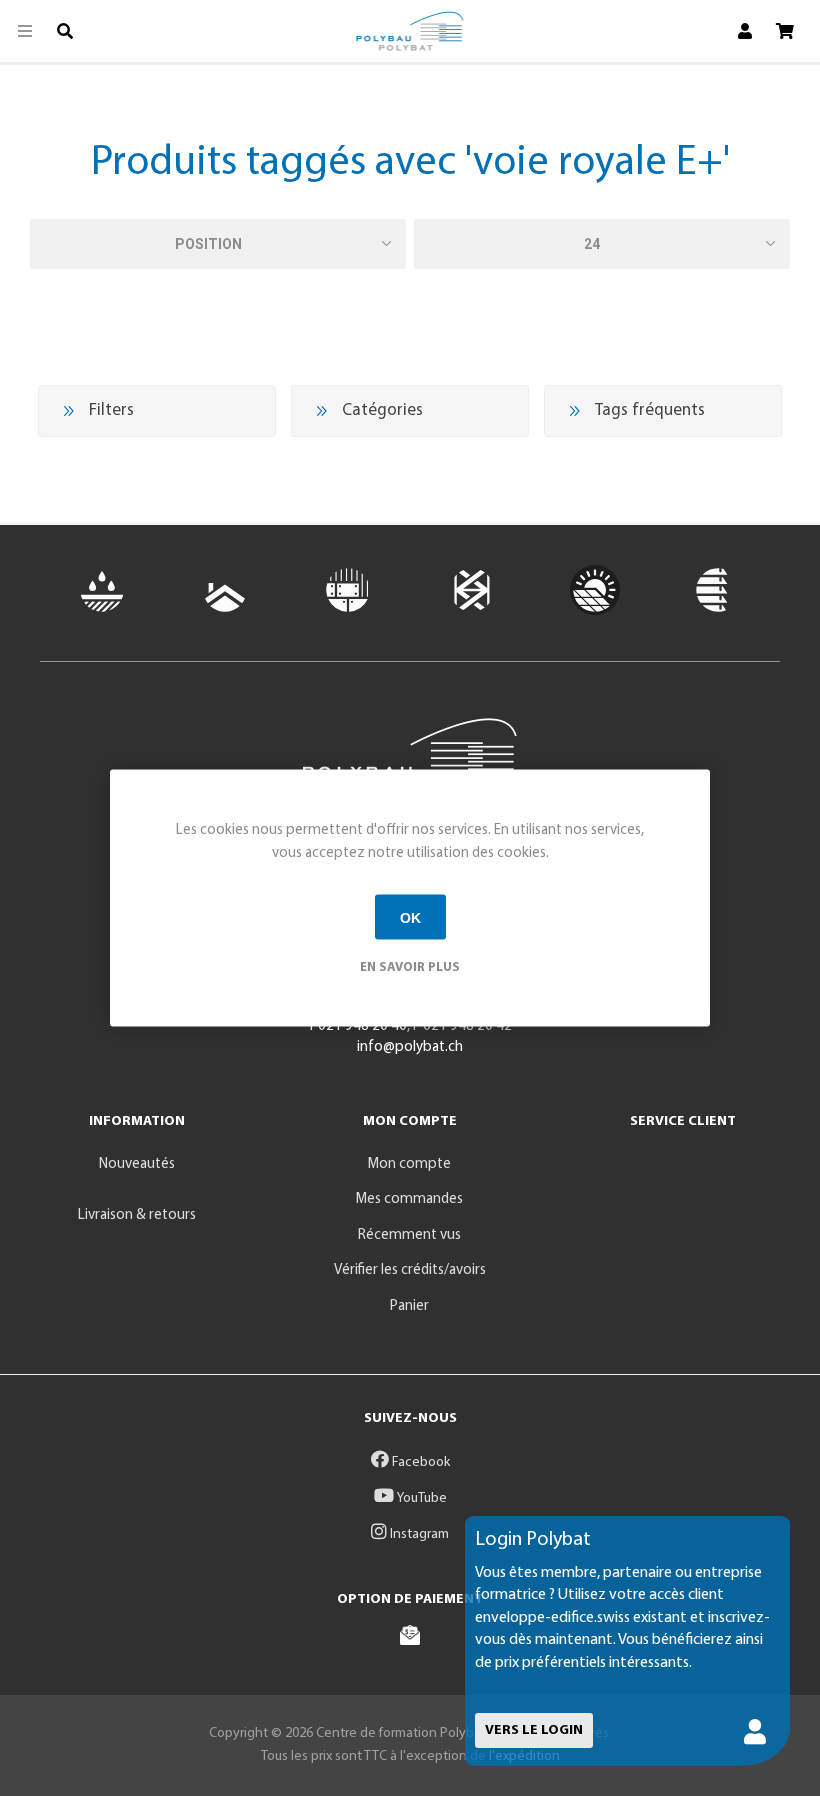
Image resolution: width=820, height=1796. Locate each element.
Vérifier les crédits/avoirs (410, 1270)
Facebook (419, 1462)
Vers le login (534, 1730)
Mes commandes (409, 1199)
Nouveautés (137, 1164)
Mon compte (409, 1164)
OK (410, 917)
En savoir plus (410, 967)
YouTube (420, 1498)
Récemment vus (409, 1235)
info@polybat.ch (410, 1047)
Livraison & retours (137, 1215)
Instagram (418, 1534)
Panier (409, 1306)
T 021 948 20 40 (357, 1026)
